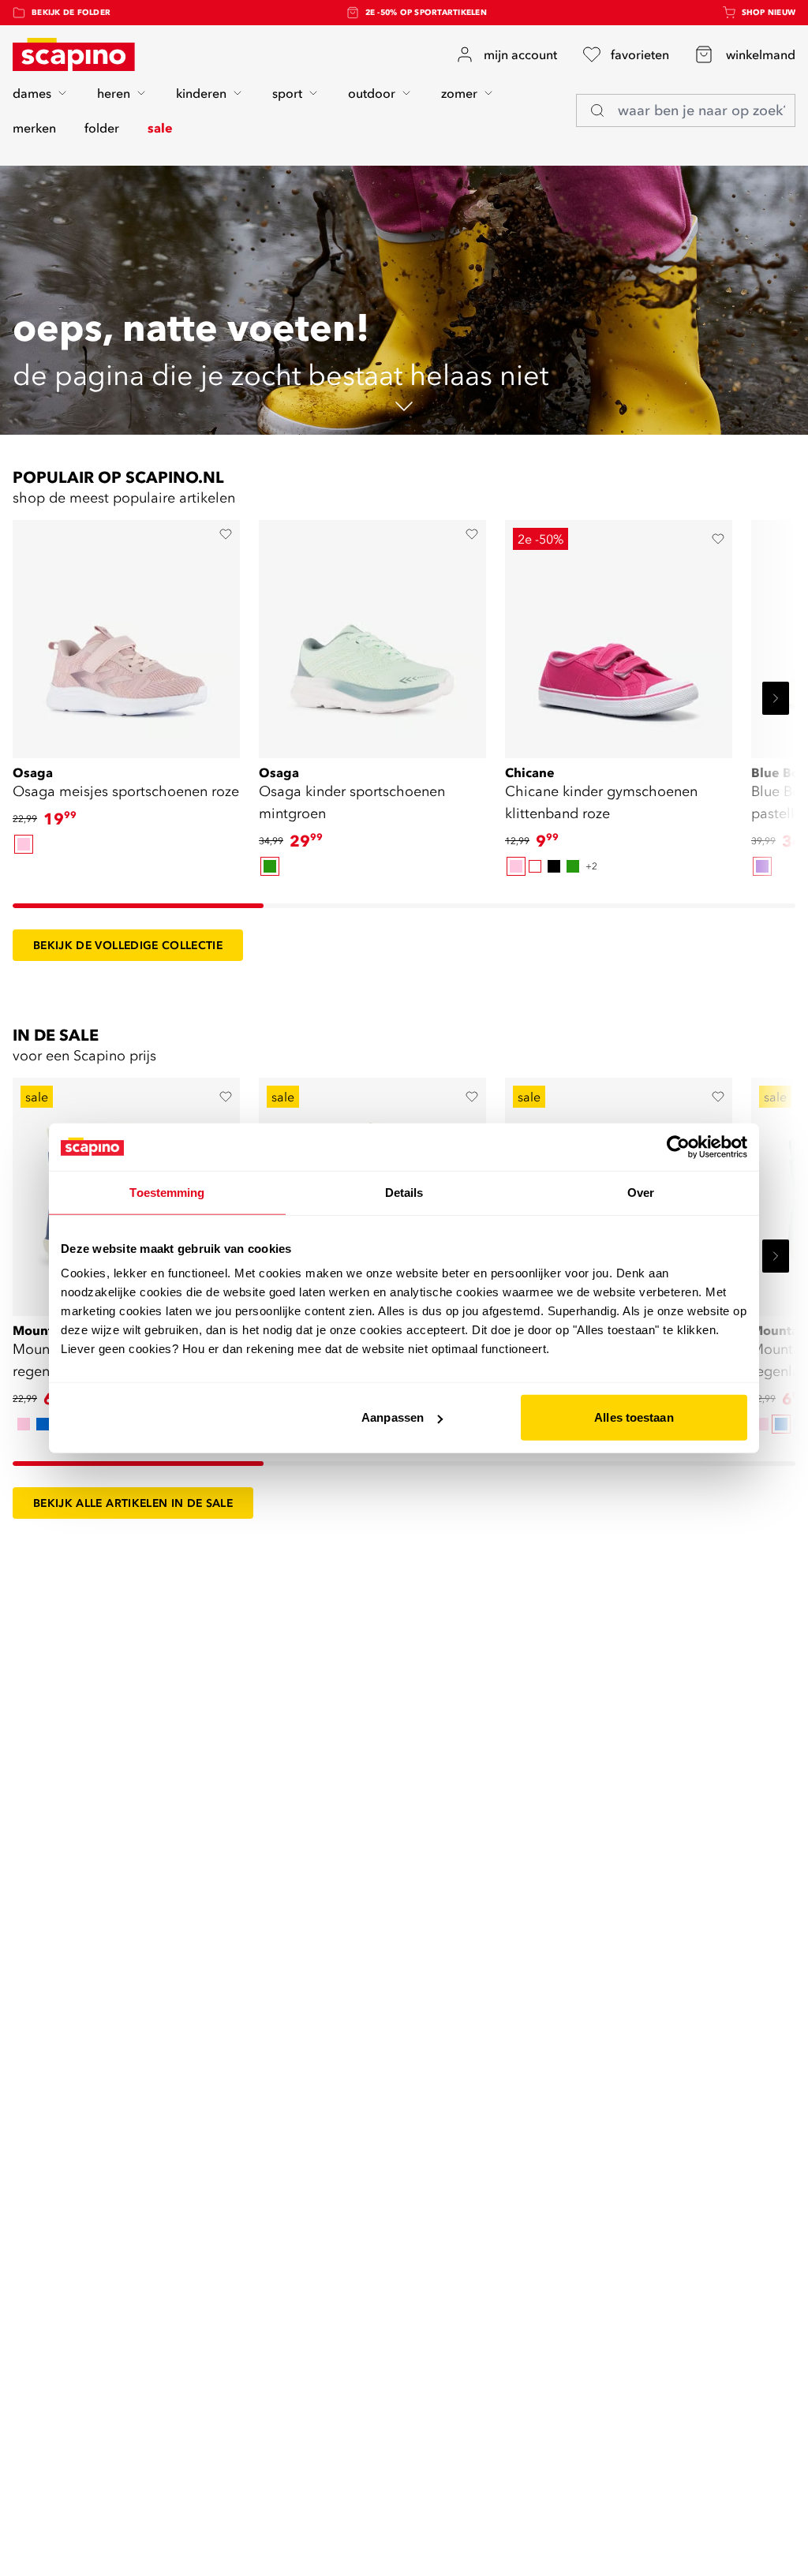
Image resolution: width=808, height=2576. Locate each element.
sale (160, 128)
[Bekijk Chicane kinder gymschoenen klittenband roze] (619, 634)
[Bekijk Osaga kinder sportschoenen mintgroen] (372, 634)
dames (32, 93)
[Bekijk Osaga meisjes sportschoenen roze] (126, 634)
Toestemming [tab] (167, 1192)
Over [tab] (641, 1192)
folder (102, 128)
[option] (24, 844)
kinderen (201, 93)
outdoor (372, 93)
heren (114, 93)
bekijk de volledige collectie (128, 945)
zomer (459, 93)
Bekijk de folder (71, 12)
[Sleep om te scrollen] (138, 906)
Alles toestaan (634, 1417)
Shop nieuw (769, 12)
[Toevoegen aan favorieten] (226, 534)
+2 (591, 866)
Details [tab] (404, 1192)
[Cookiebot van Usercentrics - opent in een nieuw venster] (678, 1146)
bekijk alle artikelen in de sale (133, 1503)
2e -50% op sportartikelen (426, 12)
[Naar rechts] (776, 698)
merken (34, 128)
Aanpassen (393, 1417)
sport (287, 93)
